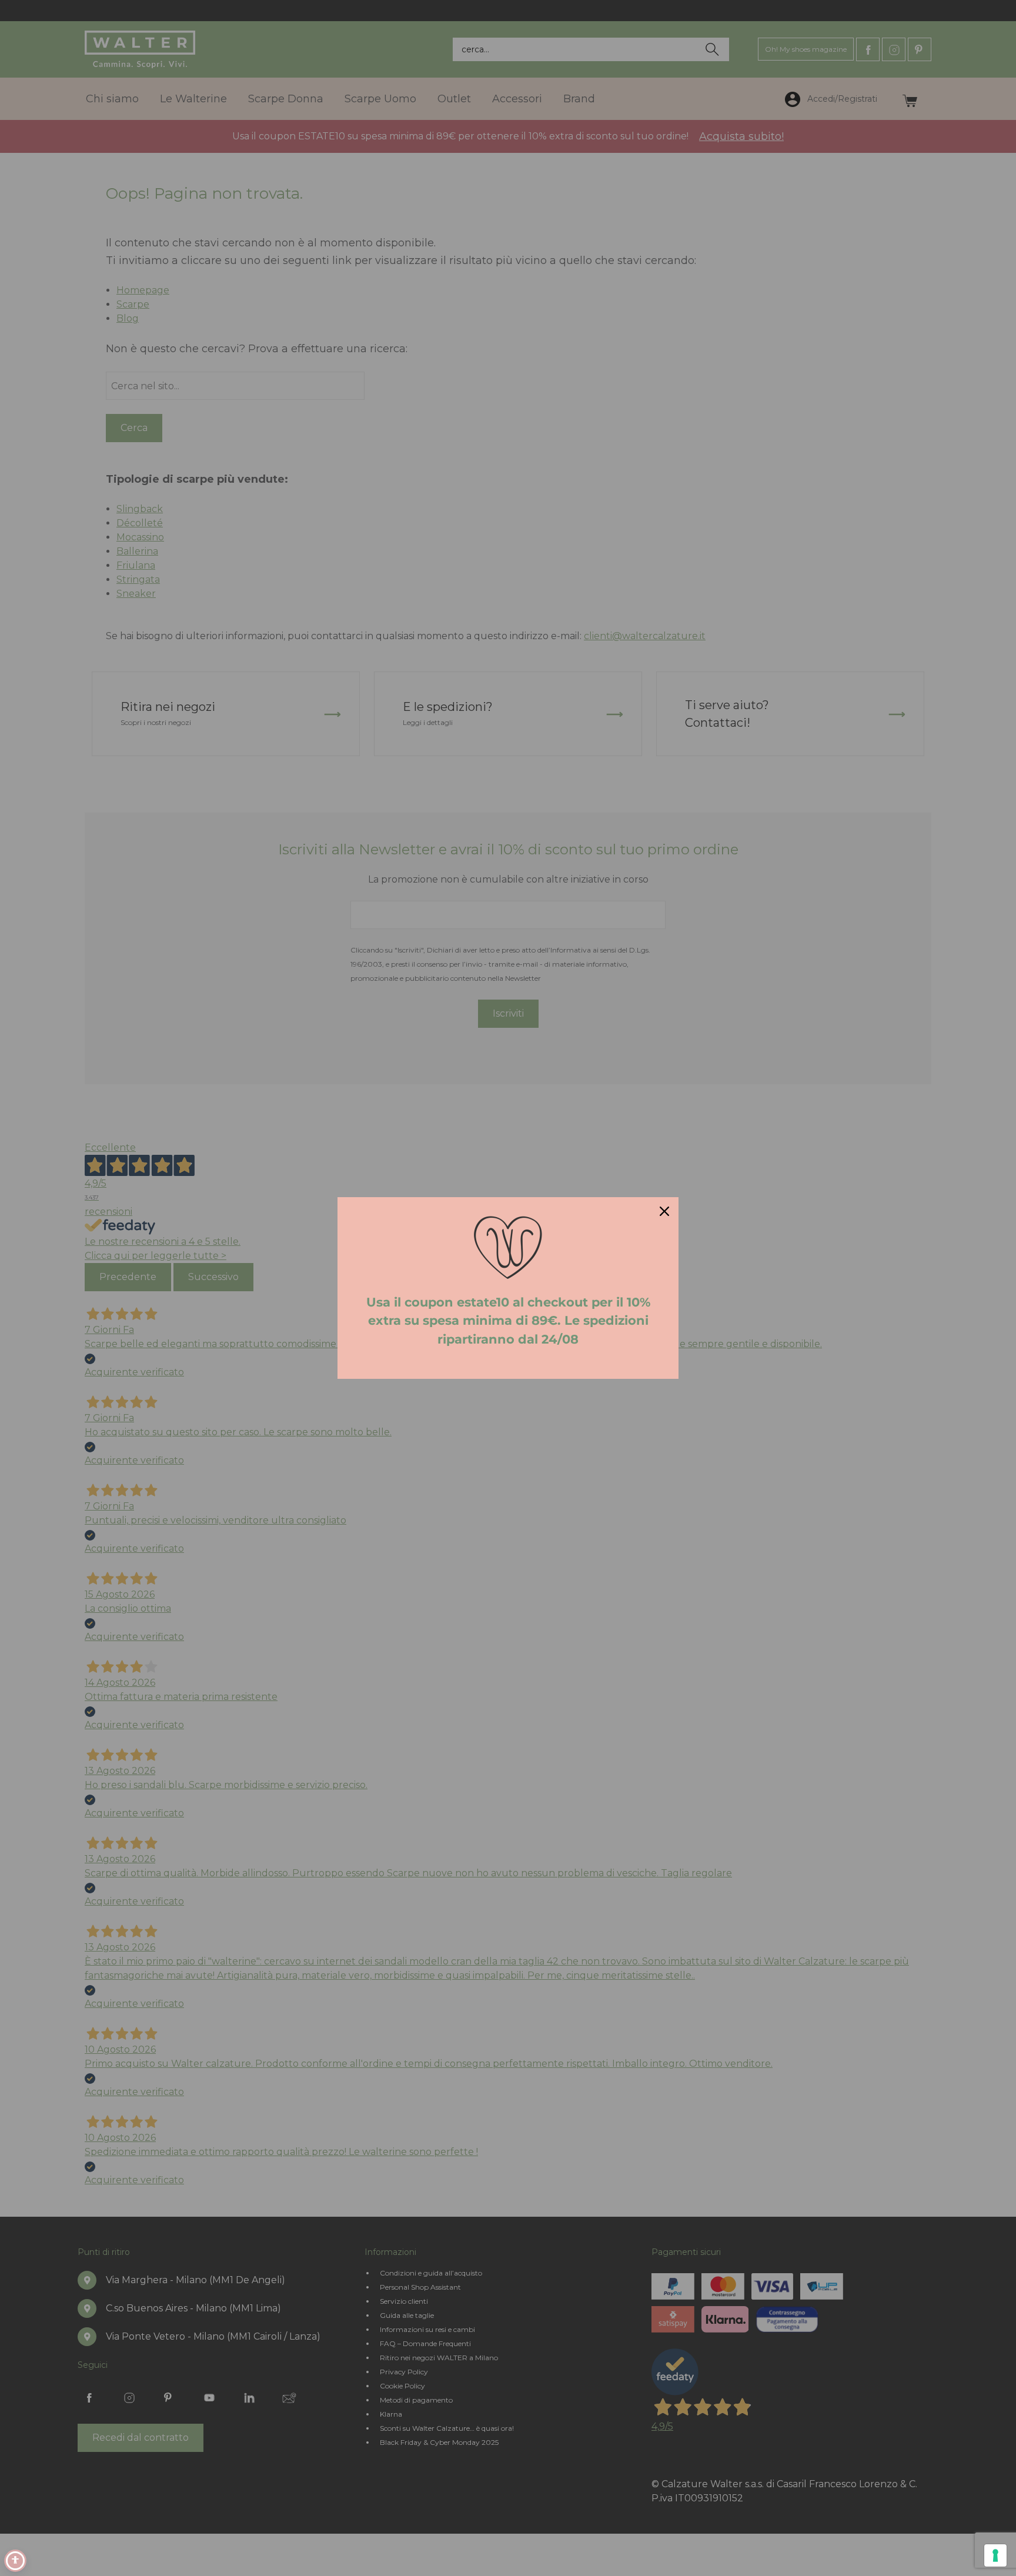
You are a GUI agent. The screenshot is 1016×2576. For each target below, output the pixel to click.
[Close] (664, 1211)
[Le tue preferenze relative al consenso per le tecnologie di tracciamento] (995, 2555)
